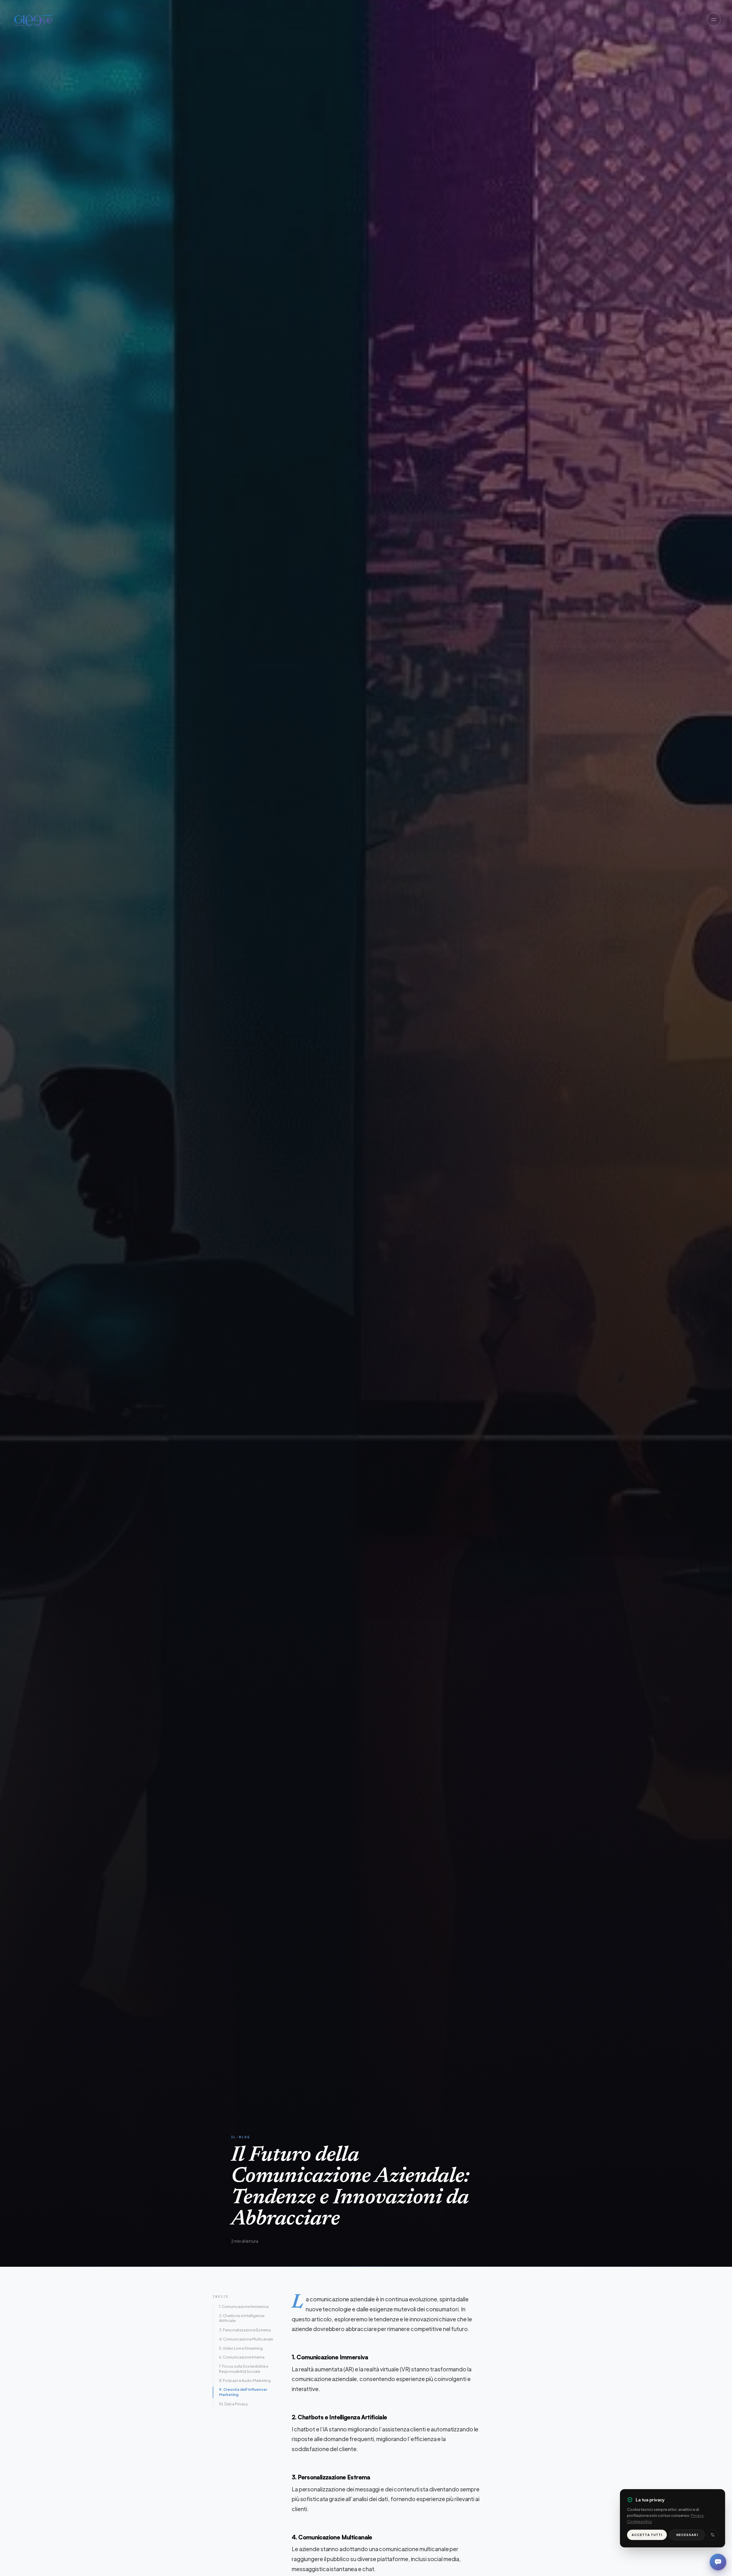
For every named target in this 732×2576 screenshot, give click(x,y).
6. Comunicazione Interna (242, 2357)
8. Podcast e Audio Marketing (245, 2381)
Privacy (697, 2515)
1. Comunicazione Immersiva (244, 2306)
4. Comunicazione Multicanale (246, 2339)
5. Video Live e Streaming (241, 2348)
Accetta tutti (647, 2535)
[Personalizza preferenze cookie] (713, 2535)
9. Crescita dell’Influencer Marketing (243, 2392)
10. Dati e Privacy (233, 2404)
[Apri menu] (714, 19)
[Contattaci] (718, 2562)
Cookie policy (639, 2521)
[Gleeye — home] (33, 19)
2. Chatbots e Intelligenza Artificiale (242, 2318)
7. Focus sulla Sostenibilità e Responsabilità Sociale (244, 2369)
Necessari (687, 2535)
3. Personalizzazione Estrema (245, 2330)
